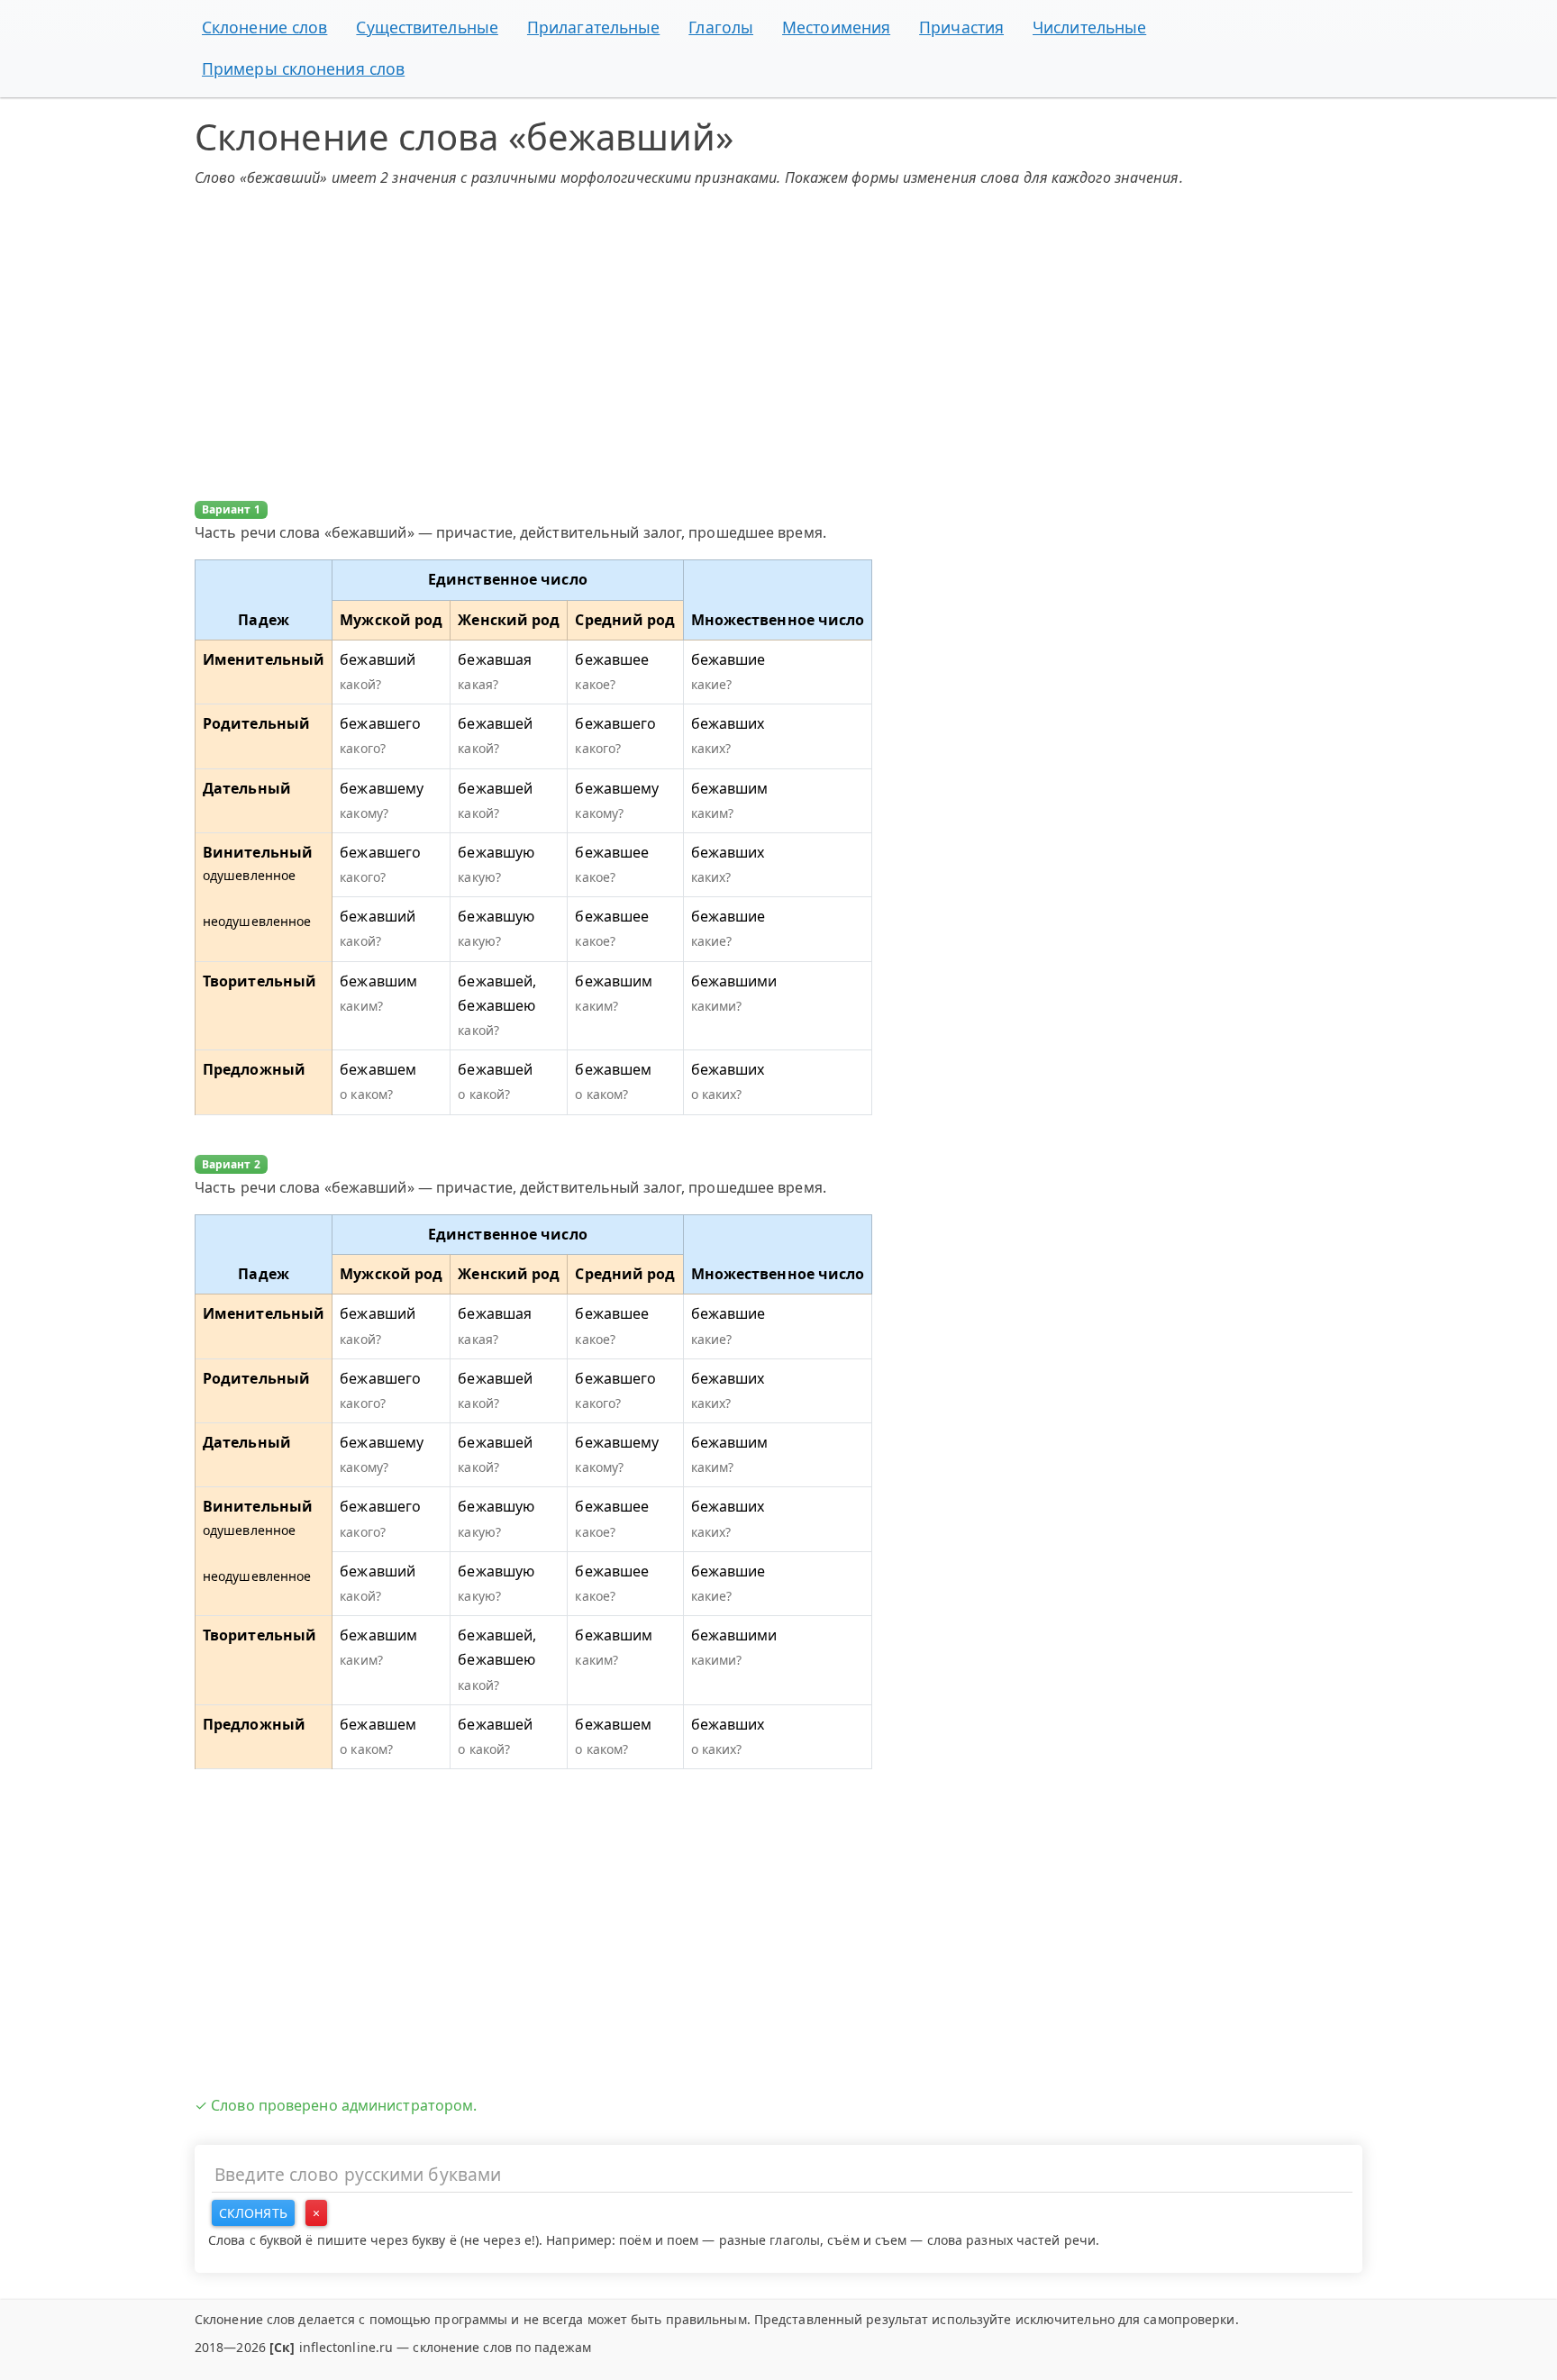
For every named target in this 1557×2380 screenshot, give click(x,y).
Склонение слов (264, 27)
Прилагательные (593, 27)
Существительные (427, 27)
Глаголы (721, 27)
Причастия (961, 27)
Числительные (1089, 27)
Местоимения (836, 27)
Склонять (253, 2213)
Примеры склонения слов (303, 68)
